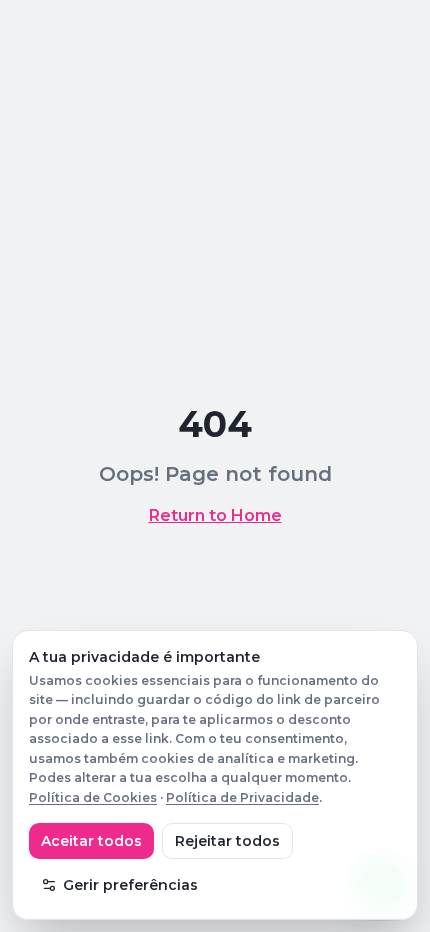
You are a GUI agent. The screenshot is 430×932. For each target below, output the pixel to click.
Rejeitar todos (227, 841)
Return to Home (215, 515)
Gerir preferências (130, 885)
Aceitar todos (91, 841)
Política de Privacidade (242, 797)
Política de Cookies (93, 797)
